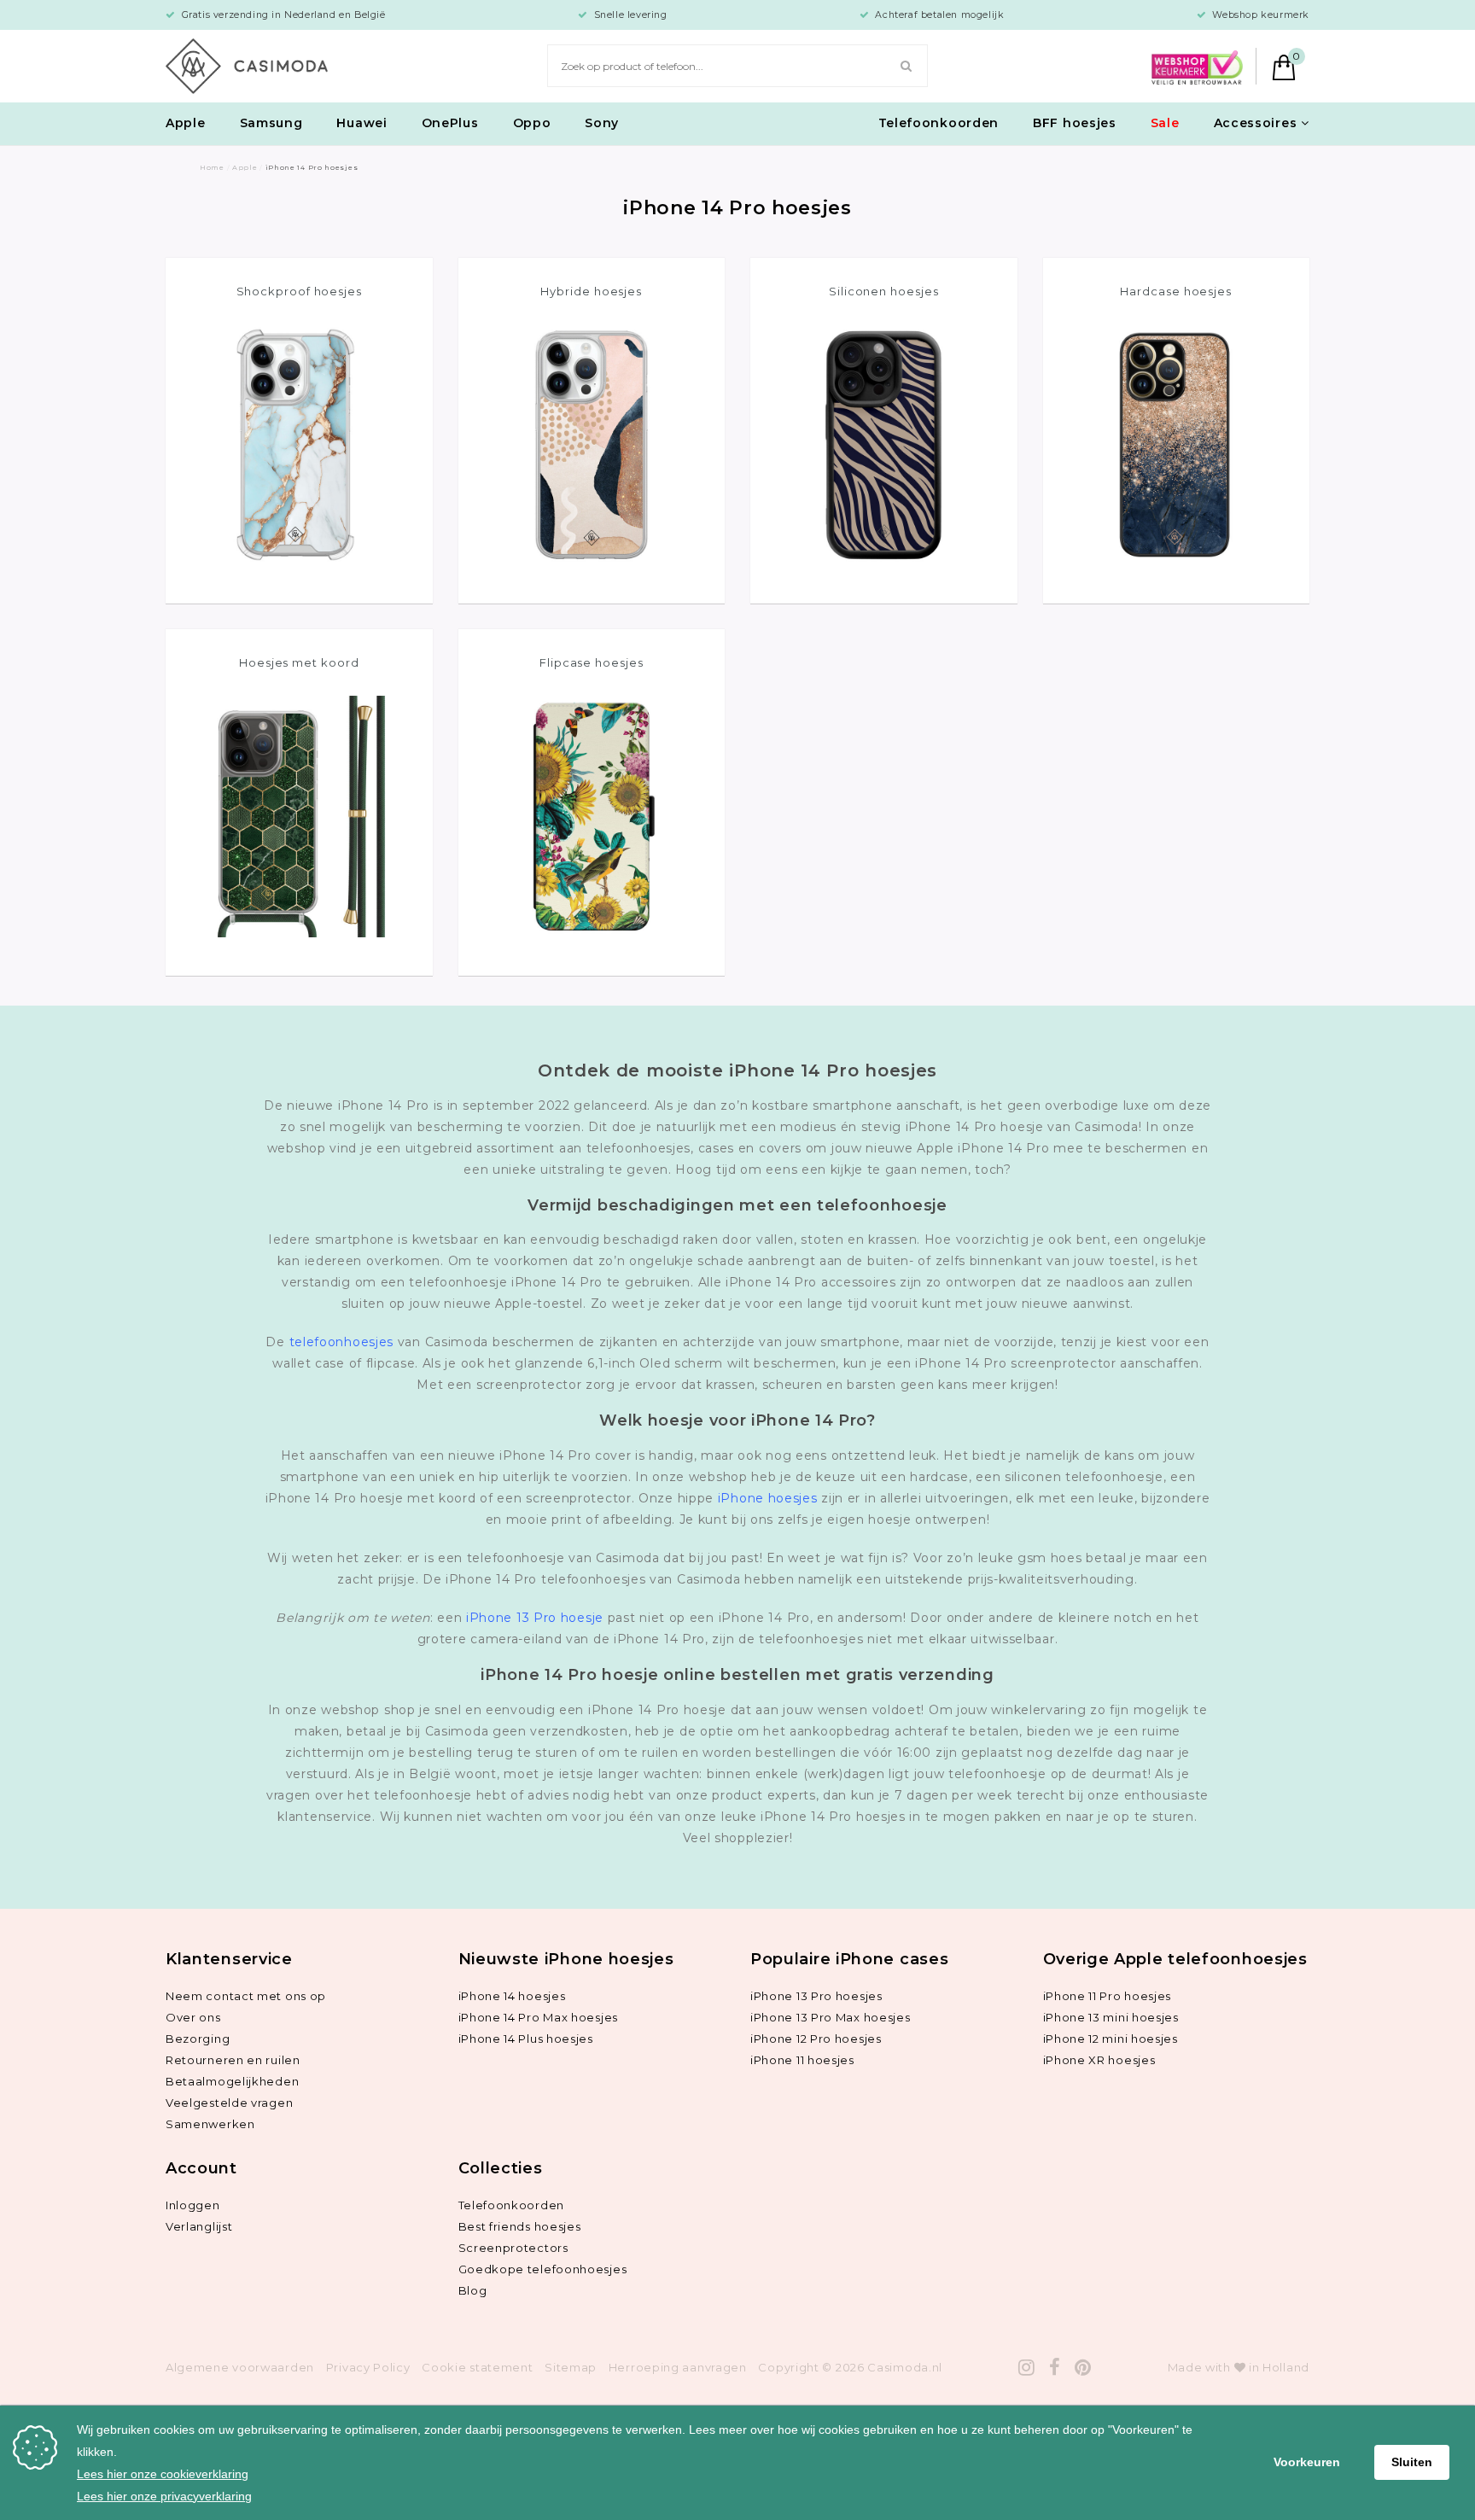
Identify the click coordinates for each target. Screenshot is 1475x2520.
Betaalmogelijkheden (232, 2081)
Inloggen (193, 2205)
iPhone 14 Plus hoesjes (526, 2039)
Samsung (271, 123)
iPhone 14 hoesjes (512, 1996)
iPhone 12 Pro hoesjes (816, 2039)
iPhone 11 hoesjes (802, 2060)
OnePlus (450, 123)
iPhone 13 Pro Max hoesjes (831, 2017)
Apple (186, 123)
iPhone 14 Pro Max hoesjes (539, 2017)
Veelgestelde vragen (229, 2103)
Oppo (532, 123)
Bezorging (198, 2039)
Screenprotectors (513, 2248)
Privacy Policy (368, 2367)
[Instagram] (1027, 2368)
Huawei (361, 123)
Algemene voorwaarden (240, 2367)
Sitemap (571, 2367)
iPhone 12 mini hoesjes (1111, 2039)
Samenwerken (210, 2124)
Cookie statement (477, 2367)
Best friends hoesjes (520, 2226)
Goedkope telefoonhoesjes (543, 2269)
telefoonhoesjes (342, 1342)
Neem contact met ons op (246, 1996)
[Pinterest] (1083, 2368)
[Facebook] (1055, 2368)
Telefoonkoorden (939, 123)
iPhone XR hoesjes (1099, 2060)
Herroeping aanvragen (678, 2367)
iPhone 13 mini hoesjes (1111, 2017)
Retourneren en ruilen (233, 2060)
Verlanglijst (199, 2226)
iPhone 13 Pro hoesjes (816, 1996)
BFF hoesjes (1075, 123)
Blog (473, 2290)
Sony (602, 123)
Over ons (193, 2017)
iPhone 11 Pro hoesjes (1108, 1996)
